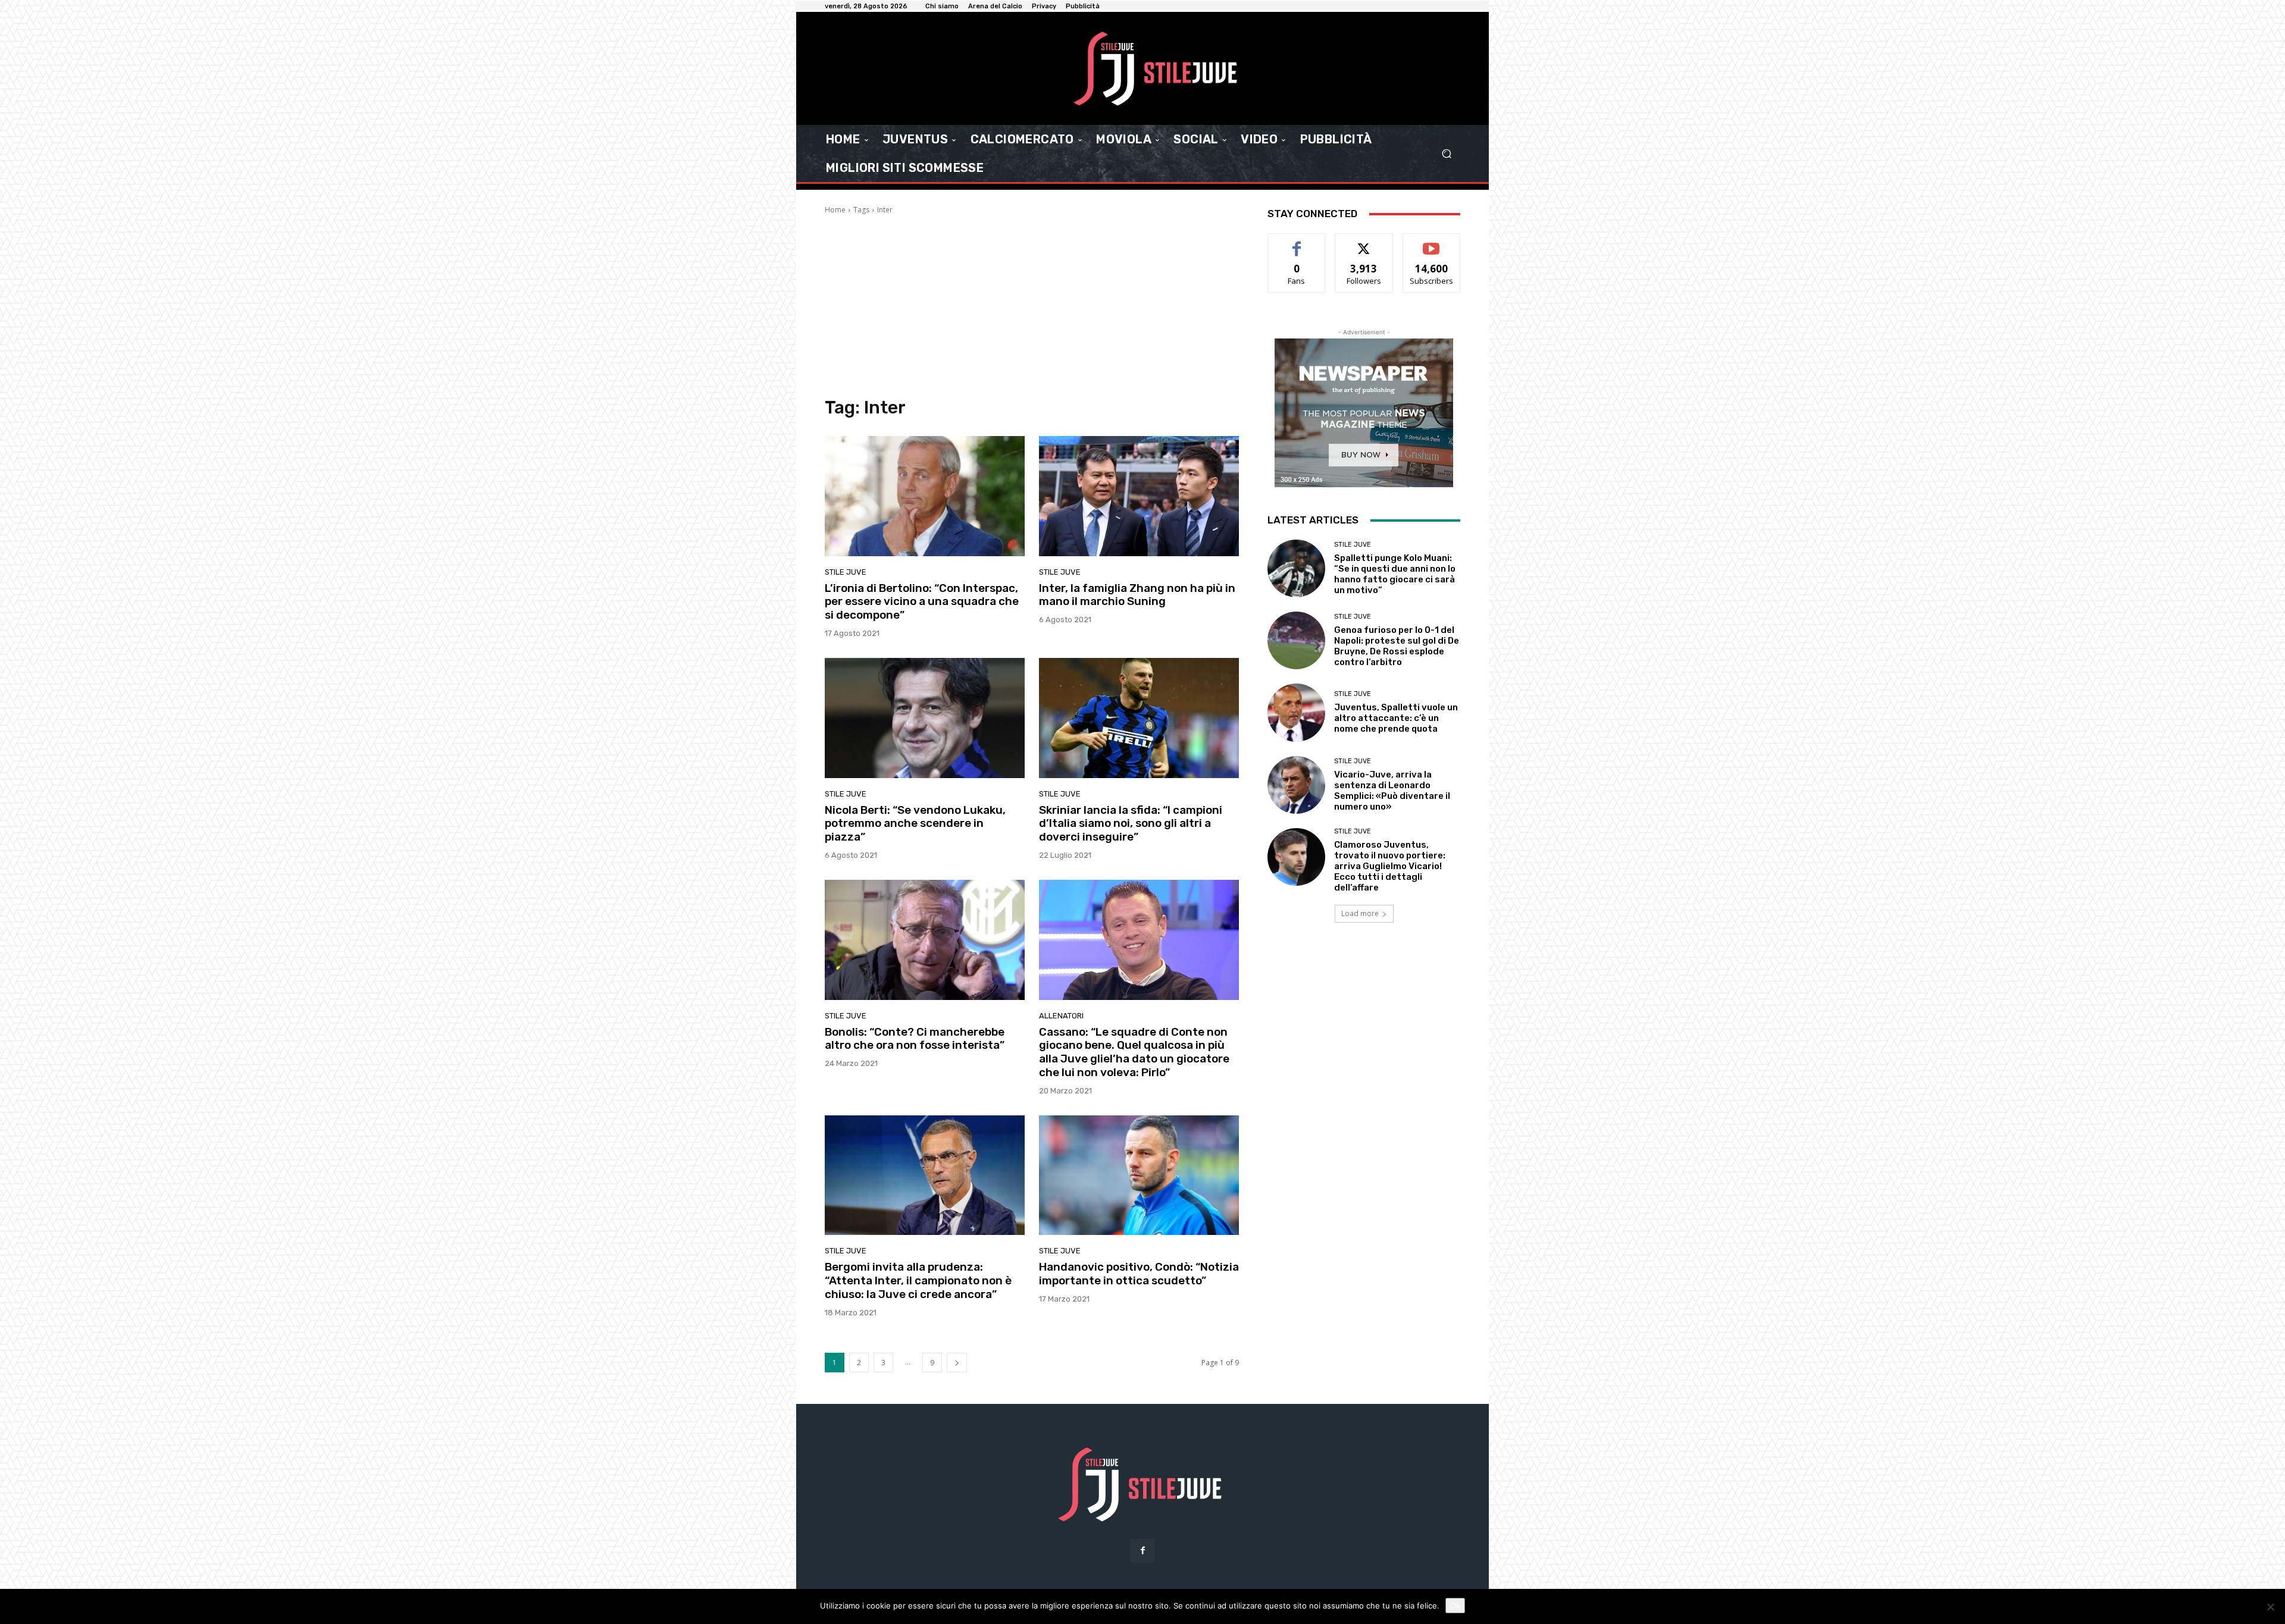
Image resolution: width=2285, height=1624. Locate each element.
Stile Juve (846, 572)
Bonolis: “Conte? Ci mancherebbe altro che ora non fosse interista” (915, 1039)
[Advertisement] (1032, 305)
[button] (1446, 154)
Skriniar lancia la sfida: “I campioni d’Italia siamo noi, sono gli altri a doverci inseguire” (1131, 824)
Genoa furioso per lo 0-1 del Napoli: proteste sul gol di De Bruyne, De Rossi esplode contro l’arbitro (1397, 646)
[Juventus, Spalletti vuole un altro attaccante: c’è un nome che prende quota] (1296, 712)
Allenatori (1061, 1016)
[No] (2270, 1607)
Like (1297, 242)
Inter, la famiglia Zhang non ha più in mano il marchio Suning (1137, 595)
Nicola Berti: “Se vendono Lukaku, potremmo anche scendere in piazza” (915, 824)
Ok (1455, 1606)
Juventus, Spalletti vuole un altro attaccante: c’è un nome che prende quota (1396, 718)
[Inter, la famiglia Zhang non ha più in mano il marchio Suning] (1139, 496)
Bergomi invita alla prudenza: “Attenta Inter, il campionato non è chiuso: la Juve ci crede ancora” (918, 1280)
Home (835, 210)
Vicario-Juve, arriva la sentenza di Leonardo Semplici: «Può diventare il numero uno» (1392, 791)
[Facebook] (1142, 1551)
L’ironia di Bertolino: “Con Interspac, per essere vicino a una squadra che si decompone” (922, 602)
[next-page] (957, 1363)
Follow (1364, 242)
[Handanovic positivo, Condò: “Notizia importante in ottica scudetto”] (1139, 1175)
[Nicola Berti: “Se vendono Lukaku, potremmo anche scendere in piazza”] (925, 718)
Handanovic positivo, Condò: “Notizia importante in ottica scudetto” (1139, 1274)
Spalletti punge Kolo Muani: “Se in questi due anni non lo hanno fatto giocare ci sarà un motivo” (1395, 574)
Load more (1360, 913)
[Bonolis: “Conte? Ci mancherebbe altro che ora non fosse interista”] (925, 940)
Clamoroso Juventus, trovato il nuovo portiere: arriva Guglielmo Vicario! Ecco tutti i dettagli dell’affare (1390, 866)
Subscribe (1432, 242)
